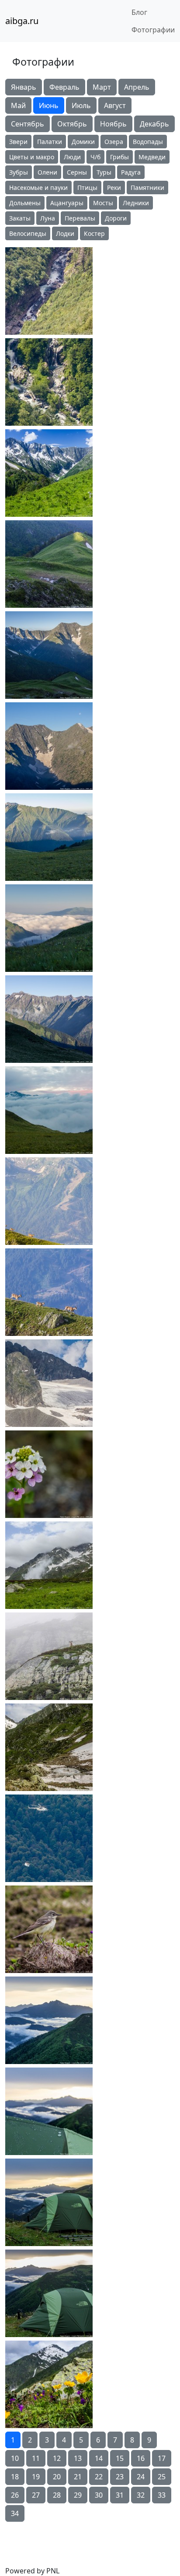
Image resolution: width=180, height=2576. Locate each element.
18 (15, 2477)
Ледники (136, 203)
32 (141, 2495)
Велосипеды (28, 233)
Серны (77, 172)
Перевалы (80, 218)
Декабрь (154, 124)
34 (15, 2513)
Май (18, 105)
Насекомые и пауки (38, 188)
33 (162, 2495)
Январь (24, 87)
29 (78, 2495)
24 (141, 2477)
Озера (114, 142)
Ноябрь (113, 124)
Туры (104, 172)
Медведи (152, 157)
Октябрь (72, 124)
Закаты (20, 218)
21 (78, 2477)
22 (99, 2477)
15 (120, 2458)
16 (141, 2458)
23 (120, 2477)
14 (99, 2458)
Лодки (65, 233)
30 (99, 2495)
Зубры (19, 172)
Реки (114, 188)
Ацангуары (67, 203)
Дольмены (25, 203)
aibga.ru (22, 21)
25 (162, 2477)
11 (36, 2458)
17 (162, 2458)
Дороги (116, 218)
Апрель (137, 87)
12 (57, 2458)
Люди (72, 157)
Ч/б (95, 157)
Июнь (49, 105)
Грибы (119, 157)
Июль (81, 105)
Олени (47, 172)
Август (115, 105)
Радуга (131, 172)
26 (15, 2495)
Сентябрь (28, 124)
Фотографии (153, 30)
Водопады (148, 142)
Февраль (64, 87)
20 (57, 2477)
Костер (94, 233)
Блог (139, 12)
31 (120, 2495)
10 (15, 2458)
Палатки (50, 142)
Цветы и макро (32, 157)
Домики (83, 142)
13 (78, 2458)
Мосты (103, 203)
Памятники (147, 188)
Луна (48, 218)
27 (36, 2495)
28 (57, 2495)
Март (102, 87)
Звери (18, 142)
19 (36, 2477)
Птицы (87, 188)
